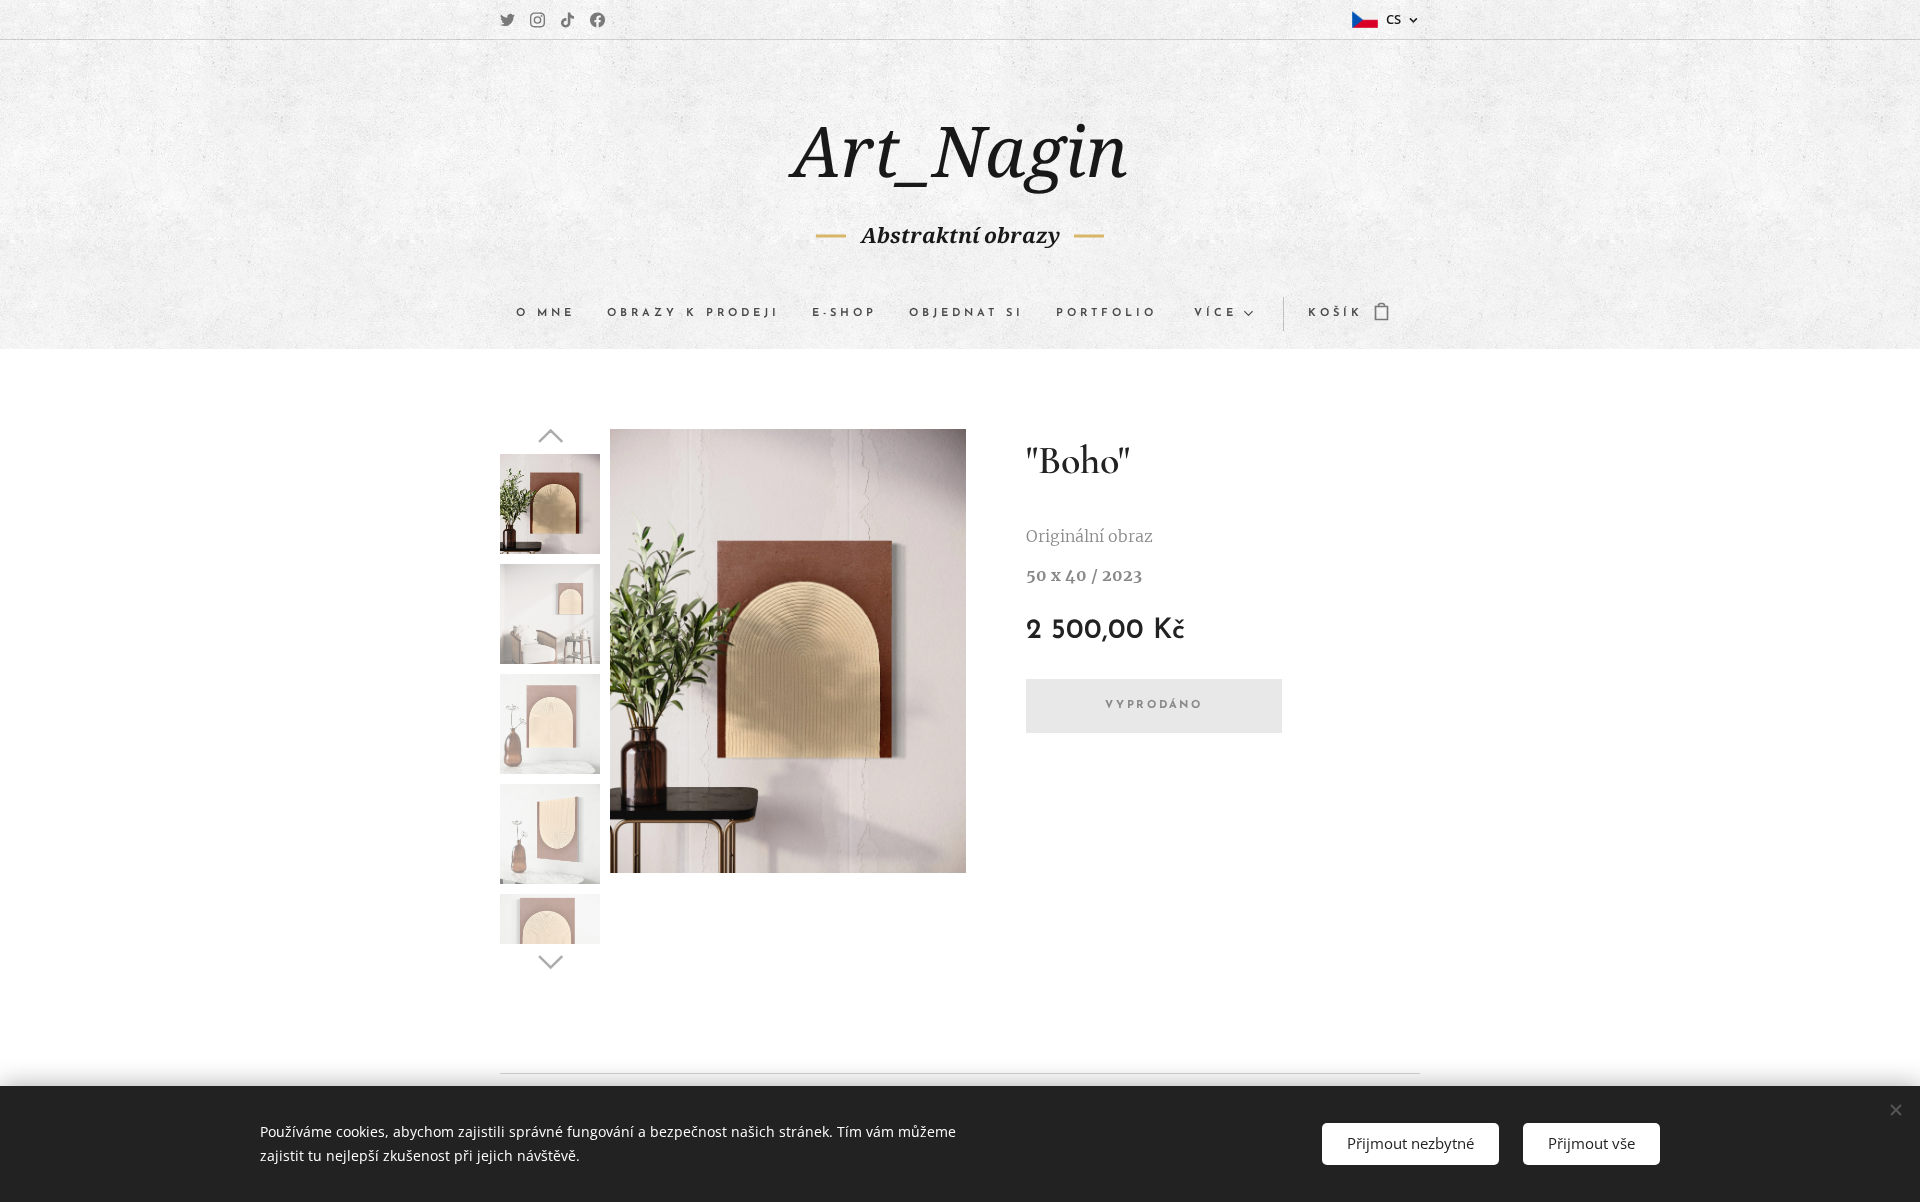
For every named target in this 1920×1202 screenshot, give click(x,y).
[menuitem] (553, 314)
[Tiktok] (567, 20)
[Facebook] (597, 20)
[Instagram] (537, 20)
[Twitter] (507, 20)
